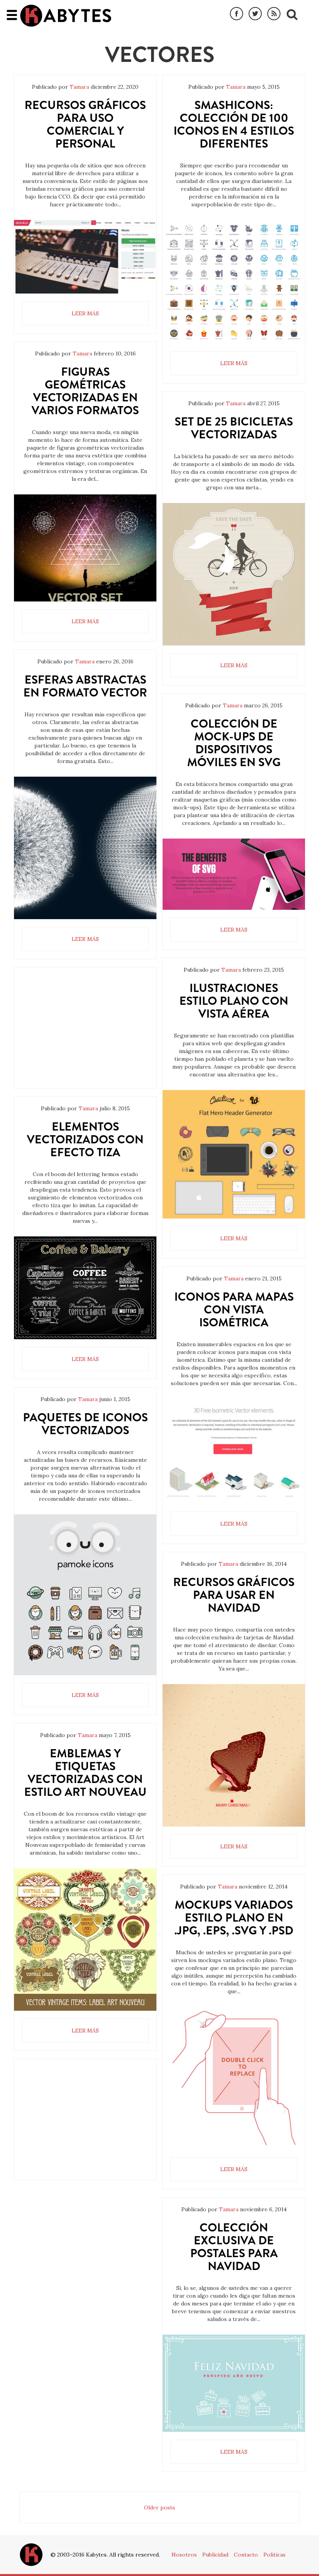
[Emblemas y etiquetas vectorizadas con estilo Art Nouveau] (85, 1939)
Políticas (274, 2555)
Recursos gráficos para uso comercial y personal (85, 124)
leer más (85, 313)
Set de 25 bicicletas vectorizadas (234, 428)
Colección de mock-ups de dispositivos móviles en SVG (234, 743)
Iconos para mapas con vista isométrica (234, 1309)
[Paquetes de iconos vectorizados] (85, 1595)
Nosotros (184, 2555)
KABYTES (66, 16)
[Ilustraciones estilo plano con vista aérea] (234, 1154)
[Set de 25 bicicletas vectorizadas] (234, 574)
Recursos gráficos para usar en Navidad (234, 1595)
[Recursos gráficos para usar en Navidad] (234, 1755)
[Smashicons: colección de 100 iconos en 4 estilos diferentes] (234, 282)
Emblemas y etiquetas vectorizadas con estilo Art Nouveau (85, 1772)
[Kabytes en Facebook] (237, 14)
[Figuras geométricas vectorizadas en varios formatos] (85, 548)
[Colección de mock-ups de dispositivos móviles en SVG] (234, 874)
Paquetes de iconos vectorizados (85, 1424)
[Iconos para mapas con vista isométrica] (234, 1451)
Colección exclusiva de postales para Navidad (234, 2247)
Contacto (246, 2555)
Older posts (159, 2507)
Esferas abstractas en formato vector (85, 686)
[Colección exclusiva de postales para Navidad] (234, 2383)
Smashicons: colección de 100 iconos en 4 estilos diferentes (234, 124)
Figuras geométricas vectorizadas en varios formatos (85, 391)
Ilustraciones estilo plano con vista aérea (234, 1001)
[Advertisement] (85, 1034)
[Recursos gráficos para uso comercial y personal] (85, 257)
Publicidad (215, 2555)
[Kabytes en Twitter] (255, 14)
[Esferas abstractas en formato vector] (85, 848)
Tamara (79, 87)
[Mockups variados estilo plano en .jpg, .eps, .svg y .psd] (234, 2078)
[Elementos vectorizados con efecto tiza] (85, 1288)
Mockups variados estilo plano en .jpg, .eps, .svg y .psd (234, 1917)
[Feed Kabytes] (274, 14)
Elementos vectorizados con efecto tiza (85, 1139)
